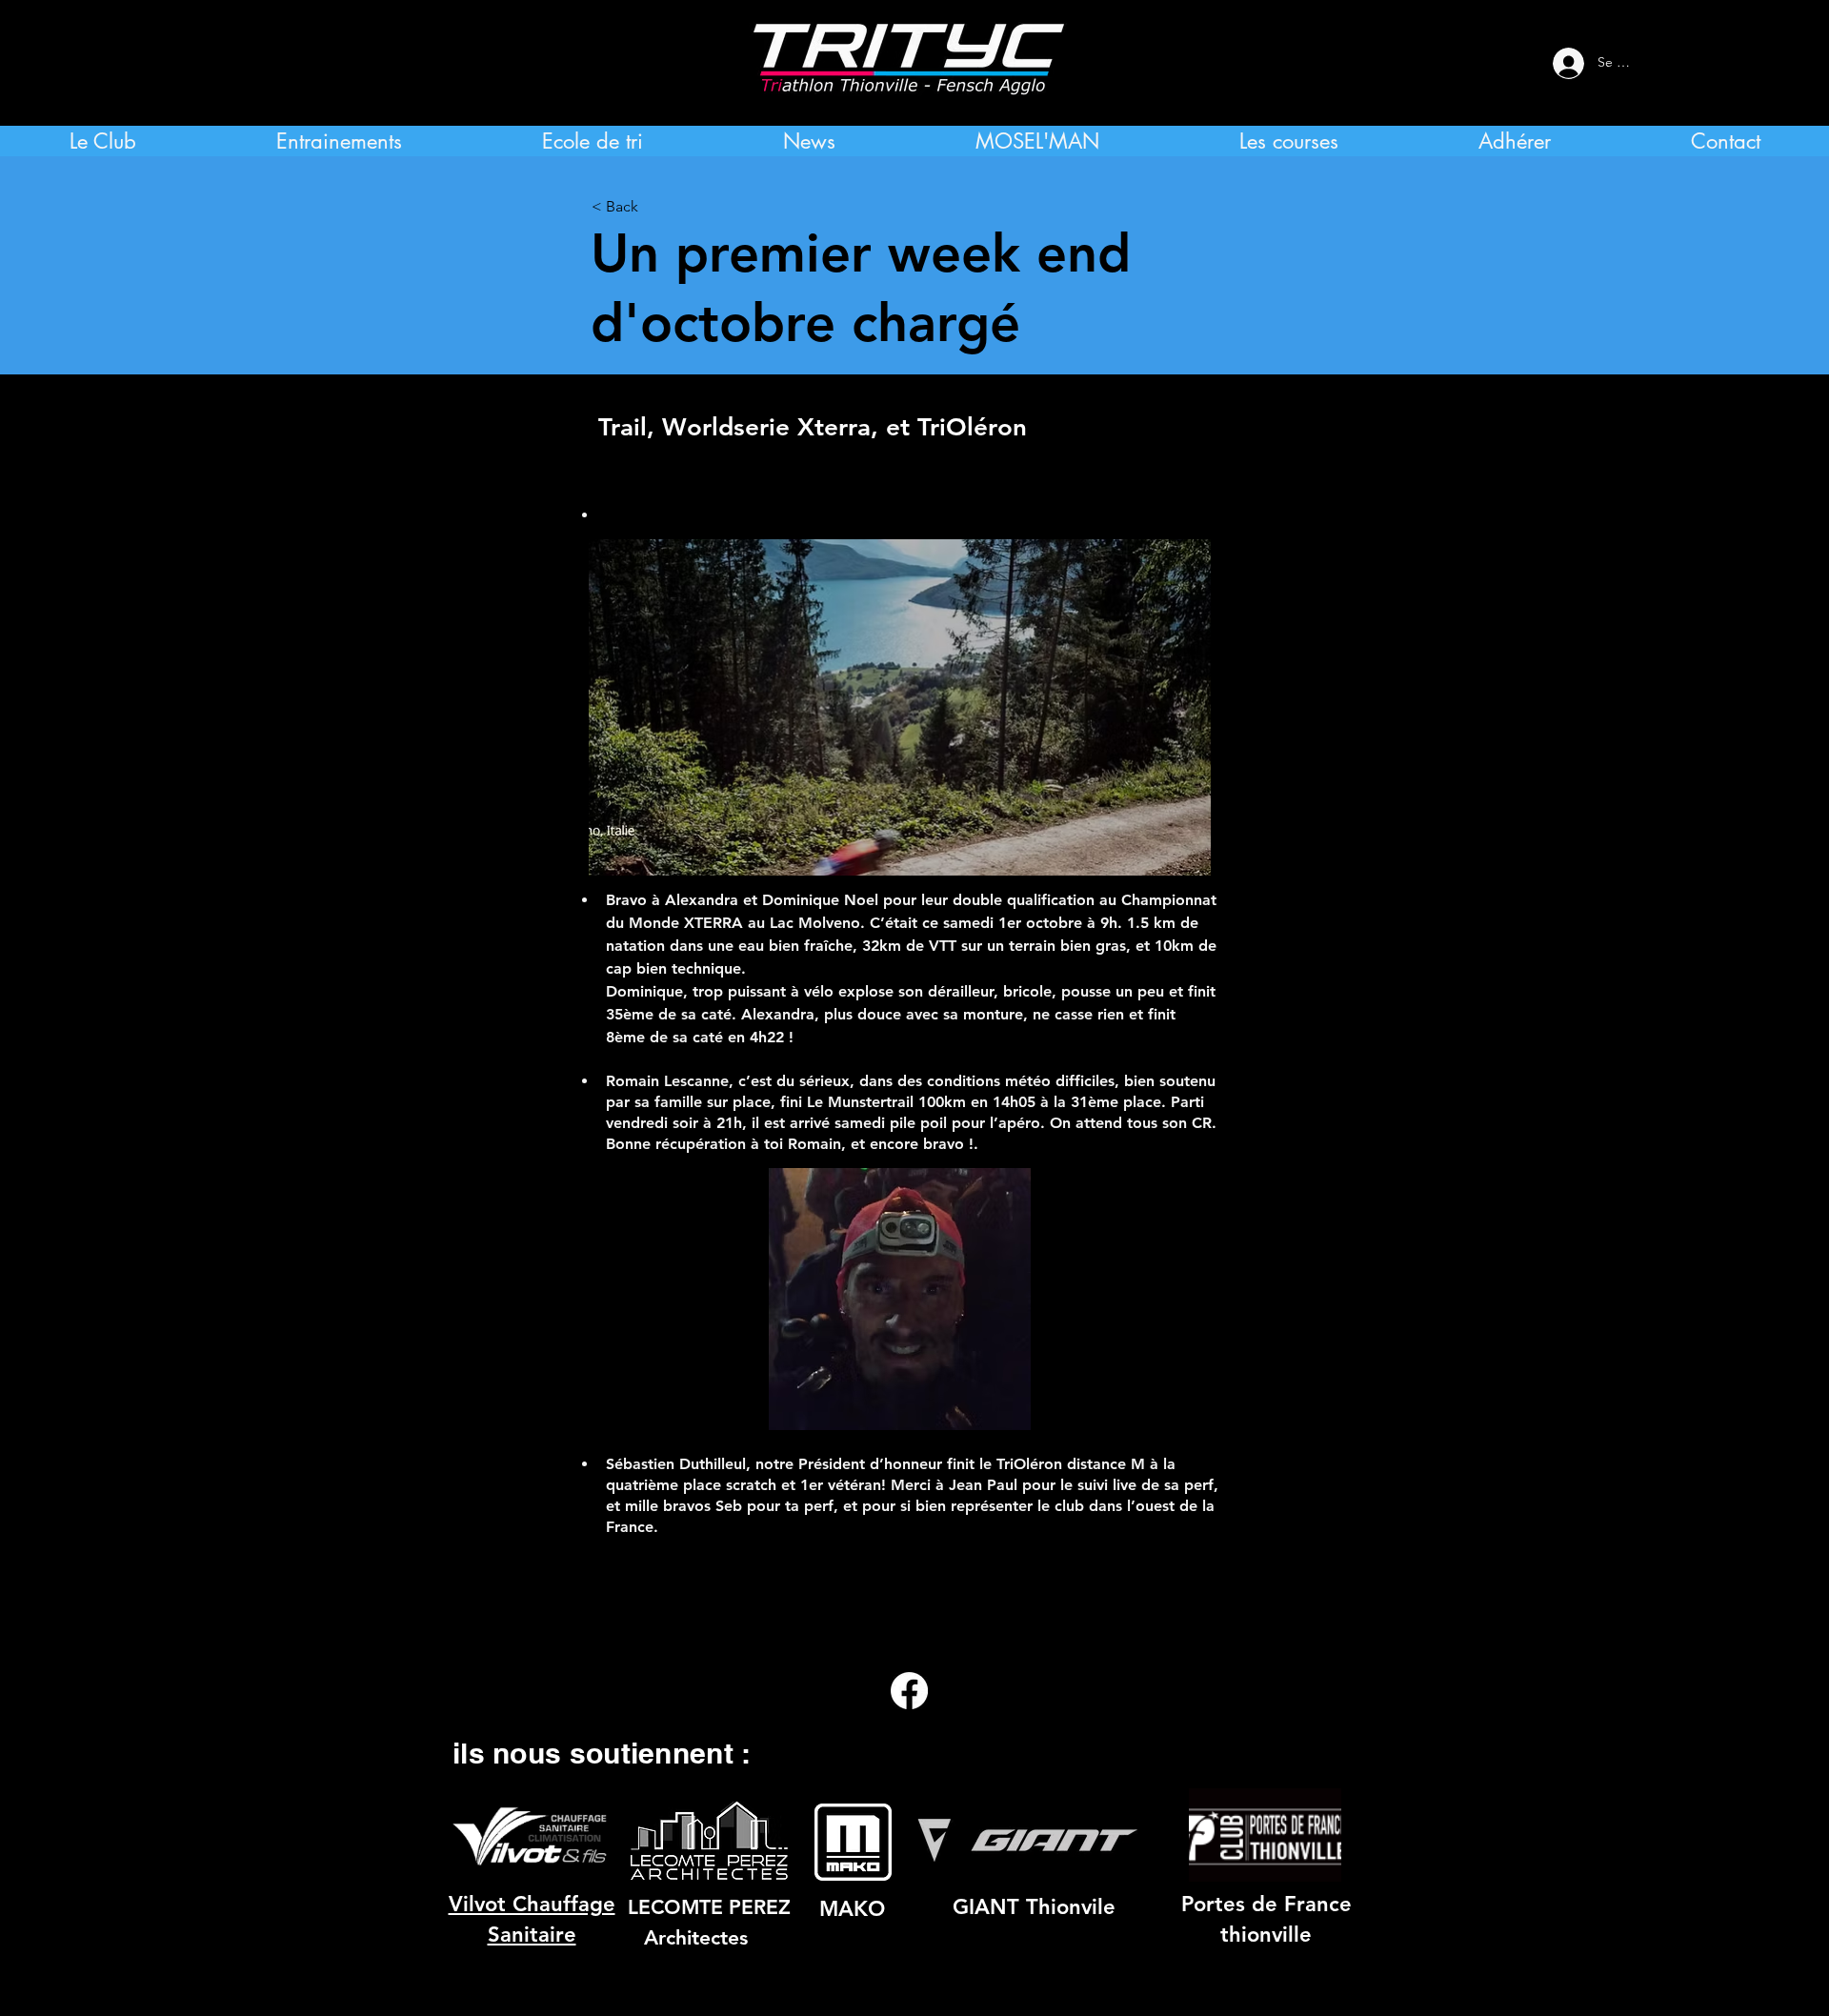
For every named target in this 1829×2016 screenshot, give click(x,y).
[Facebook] (909, 1691)
